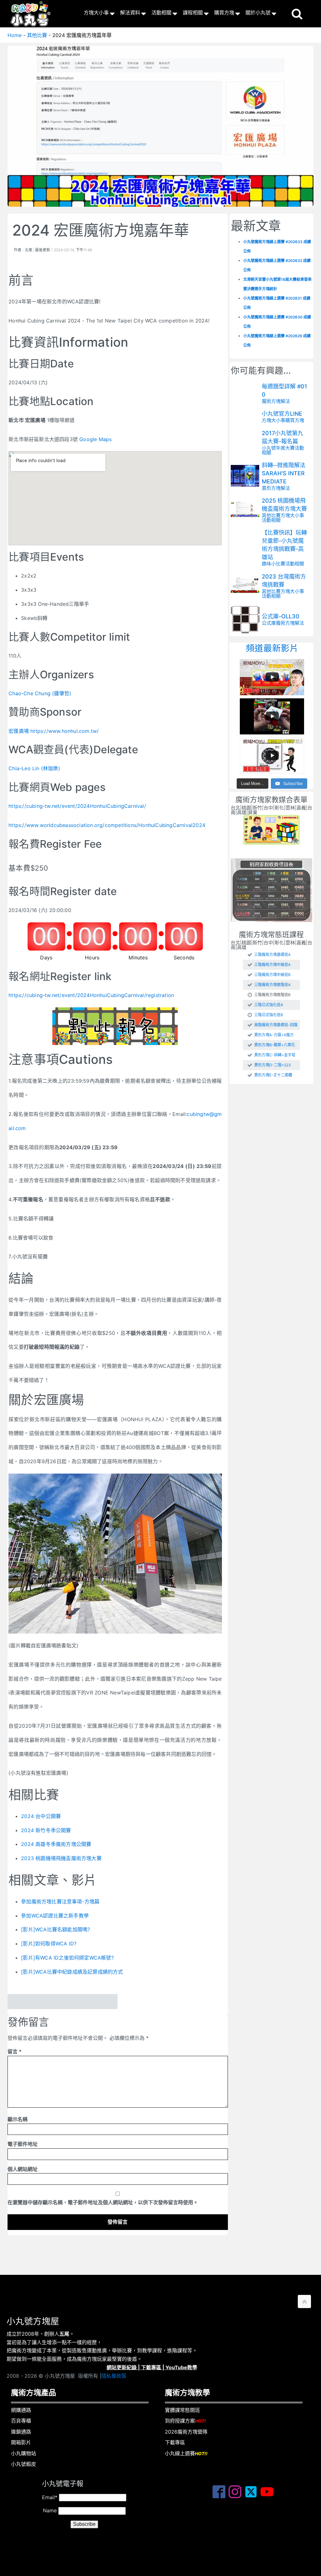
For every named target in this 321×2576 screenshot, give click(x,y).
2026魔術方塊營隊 (186, 2432)
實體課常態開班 (182, 2410)
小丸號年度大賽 (278, 448)
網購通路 (21, 2410)
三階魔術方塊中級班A (272, 965)
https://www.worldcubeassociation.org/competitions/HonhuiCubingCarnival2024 (107, 825)
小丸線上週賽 (186, 2453)
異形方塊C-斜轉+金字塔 (275, 1055)
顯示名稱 (18, 2119)
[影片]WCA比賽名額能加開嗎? (55, 1929)
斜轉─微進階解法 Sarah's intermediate (284, 473)
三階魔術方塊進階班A (272, 985)
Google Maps (95, 439)
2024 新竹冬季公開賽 (46, 1830)
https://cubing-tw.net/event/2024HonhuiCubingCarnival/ (77, 806)
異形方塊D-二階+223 (273, 1065)
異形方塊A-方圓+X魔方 (274, 1035)
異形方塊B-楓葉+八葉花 (275, 1045)
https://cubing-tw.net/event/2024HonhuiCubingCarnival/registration (91, 995)
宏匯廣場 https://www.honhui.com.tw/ (54, 731)
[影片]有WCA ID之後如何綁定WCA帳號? (67, 1958)
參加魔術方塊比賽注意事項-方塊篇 (60, 1901)
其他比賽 (271, 515)
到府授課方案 (185, 2421)
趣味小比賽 (274, 564)
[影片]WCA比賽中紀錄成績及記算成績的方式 (72, 1972)
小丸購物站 (24, 2453)
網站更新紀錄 (122, 2367)
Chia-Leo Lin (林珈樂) (34, 768)
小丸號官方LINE (282, 414)
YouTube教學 (181, 2367)
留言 (15, 2051)
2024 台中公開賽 (41, 1816)
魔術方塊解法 (276, 401)
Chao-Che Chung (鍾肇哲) (40, 693)
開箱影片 (21, 2442)
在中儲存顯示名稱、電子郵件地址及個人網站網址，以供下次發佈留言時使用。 (103, 2202)
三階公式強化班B (269, 1015)
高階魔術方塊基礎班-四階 (276, 1025)
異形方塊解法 (276, 488)
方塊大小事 (96, 13)
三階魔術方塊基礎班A (272, 955)
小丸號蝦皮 (24, 2464)
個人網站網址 (23, 2169)
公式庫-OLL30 (281, 616)
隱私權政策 (114, 2376)
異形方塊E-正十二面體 (273, 1075)
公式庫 (269, 623)
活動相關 (161, 13)
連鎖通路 (21, 2432)
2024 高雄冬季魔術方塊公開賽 (56, 1844)
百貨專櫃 (21, 2421)
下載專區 (151, 2367)
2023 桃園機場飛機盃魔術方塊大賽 (61, 1858)
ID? (73, 1944)
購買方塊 (224, 13)
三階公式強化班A (269, 1005)
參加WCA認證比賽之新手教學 (55, 1916)
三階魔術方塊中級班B (272, 975)
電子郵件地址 (23, 2144)
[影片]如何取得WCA (45, 1944)
